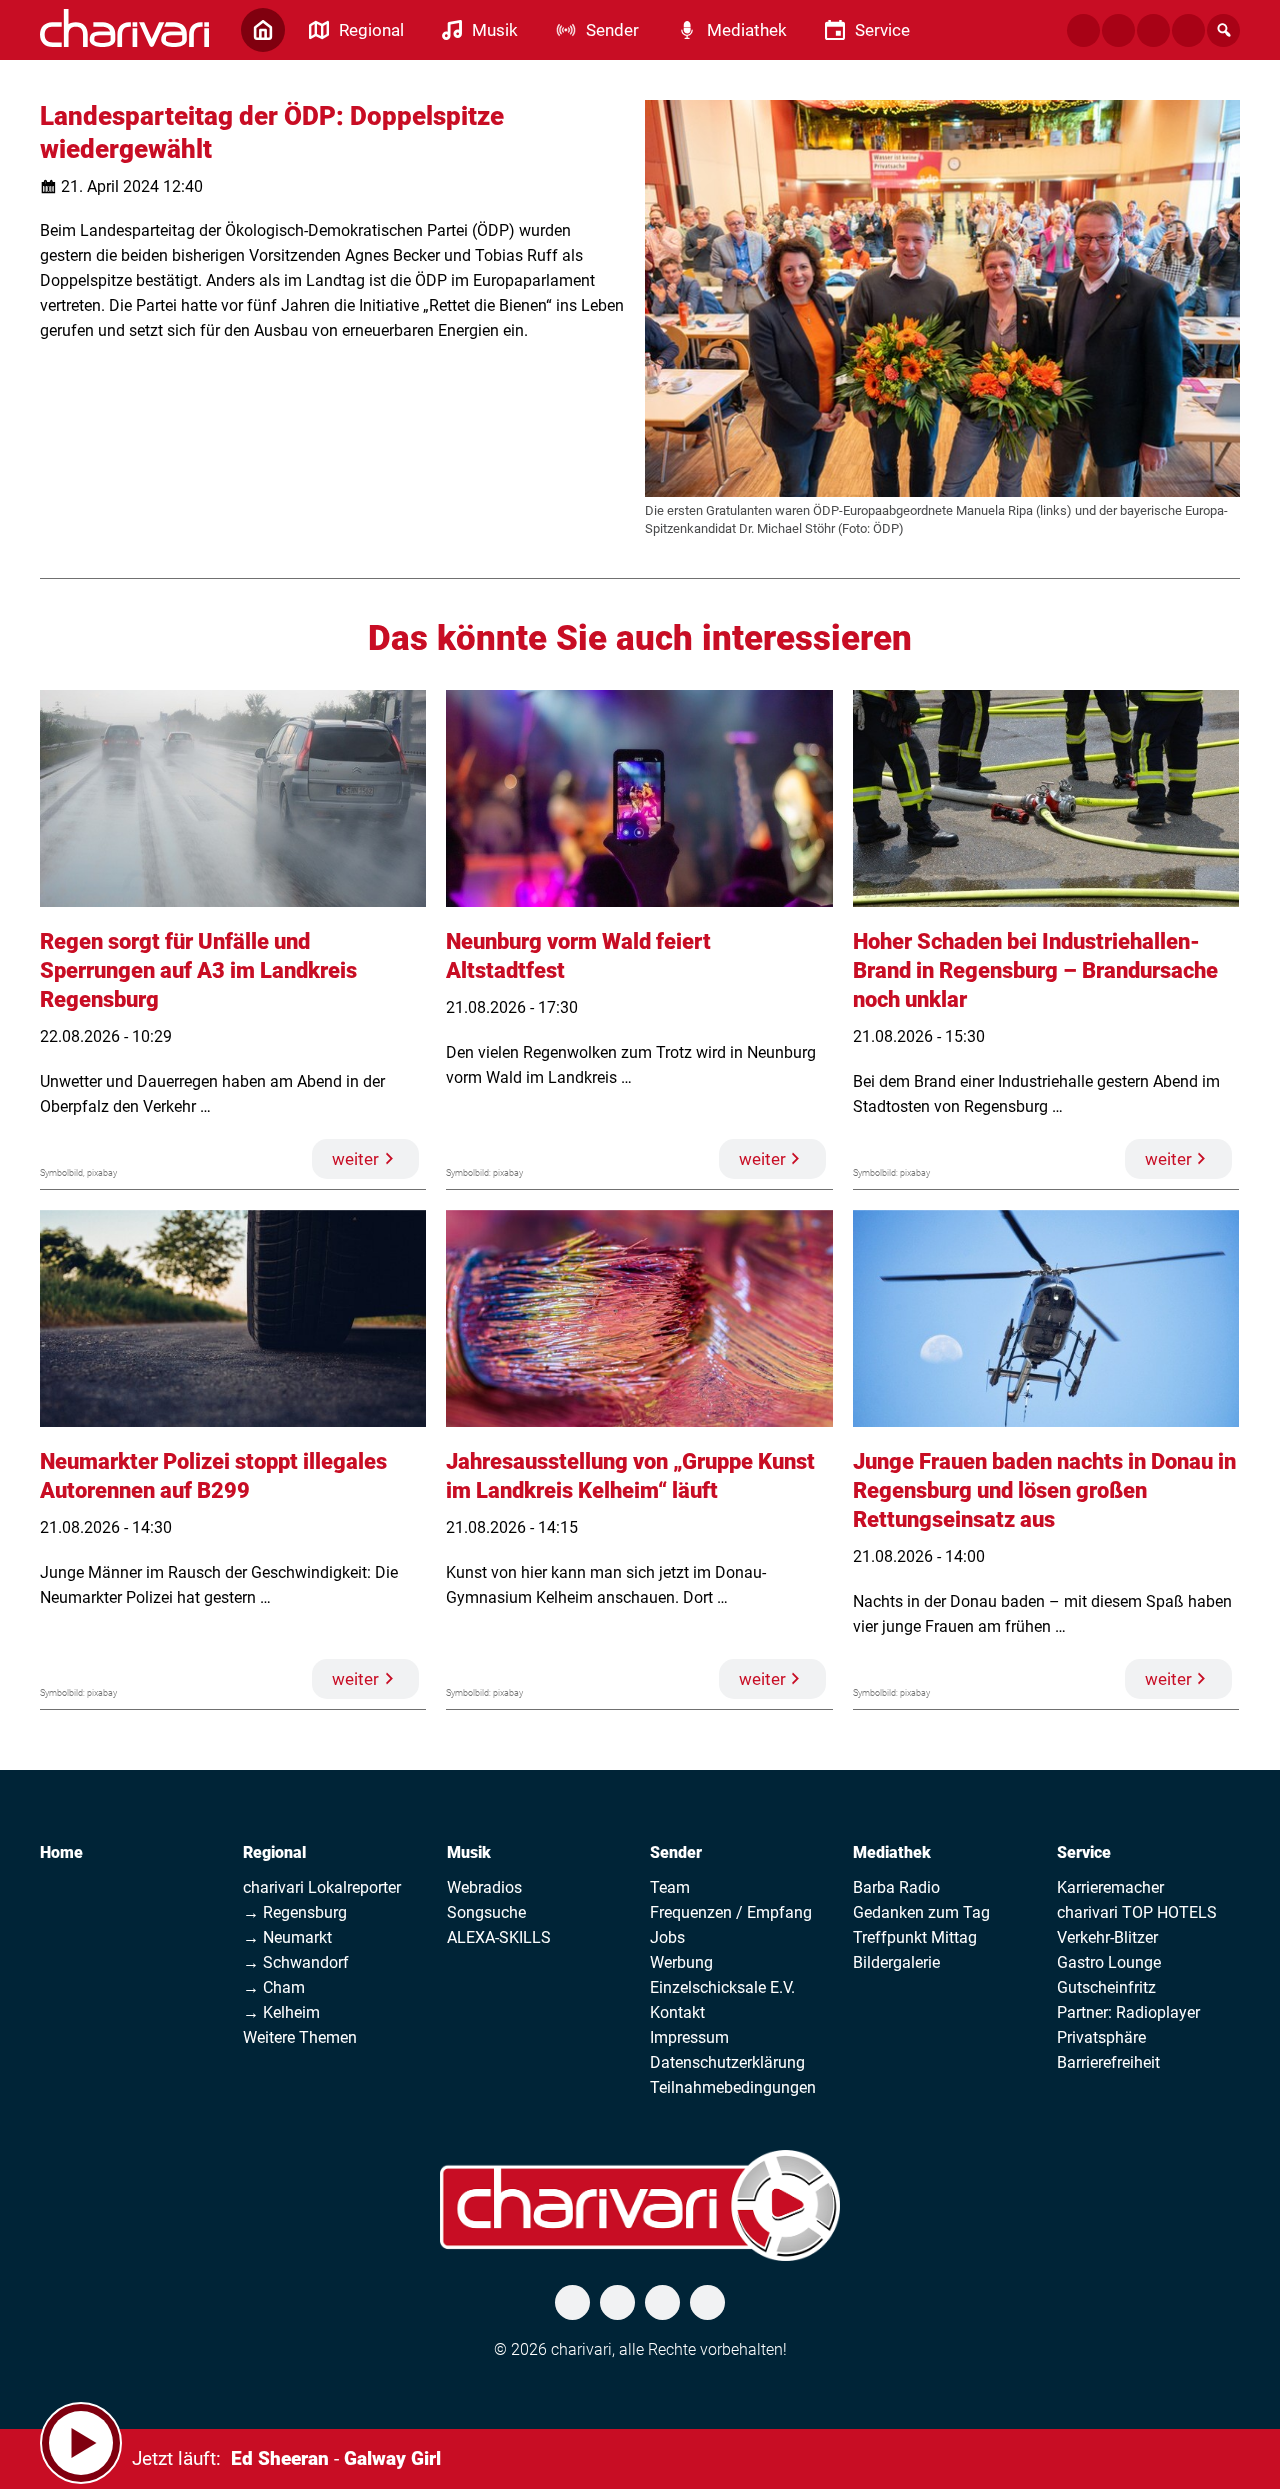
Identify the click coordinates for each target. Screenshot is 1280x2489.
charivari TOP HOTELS (1137, 1912)
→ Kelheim (281, 2012)
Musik (469, 1852)
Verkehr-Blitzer (1107, 1937)
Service (1084, 1852)
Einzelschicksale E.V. (722, 1987)
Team (670, 1887)
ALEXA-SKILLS (499, 1937)
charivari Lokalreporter (322, 1887)
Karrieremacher (1110, 1887)
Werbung (681, 1962)
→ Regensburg (295, 1912)
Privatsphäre (1101, 2037)
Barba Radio (896, 1887)
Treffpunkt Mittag (915, 1937)
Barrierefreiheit (1108, 2062)
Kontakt (677, 2012)
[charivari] (124, 28)
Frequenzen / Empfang (731, 1912)
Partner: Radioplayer (1128, 2012)
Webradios (484, 1887)
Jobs (667, 1937)
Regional (274, 1852)
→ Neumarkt (287, 1937)
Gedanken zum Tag (921, 1912)
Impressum (689, 2037)
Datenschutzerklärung (727, 2062)
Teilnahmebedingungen (733, 2087)
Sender (676, 1852)
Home (61, 1852)
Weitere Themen (300, 2037)
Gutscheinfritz (1106, 1987)
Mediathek (892, 1852)
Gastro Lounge (1109, 1962)
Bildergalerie (896, 1962)
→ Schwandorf (296, 1962)
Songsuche (486, 1912)
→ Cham (274, 1987)
